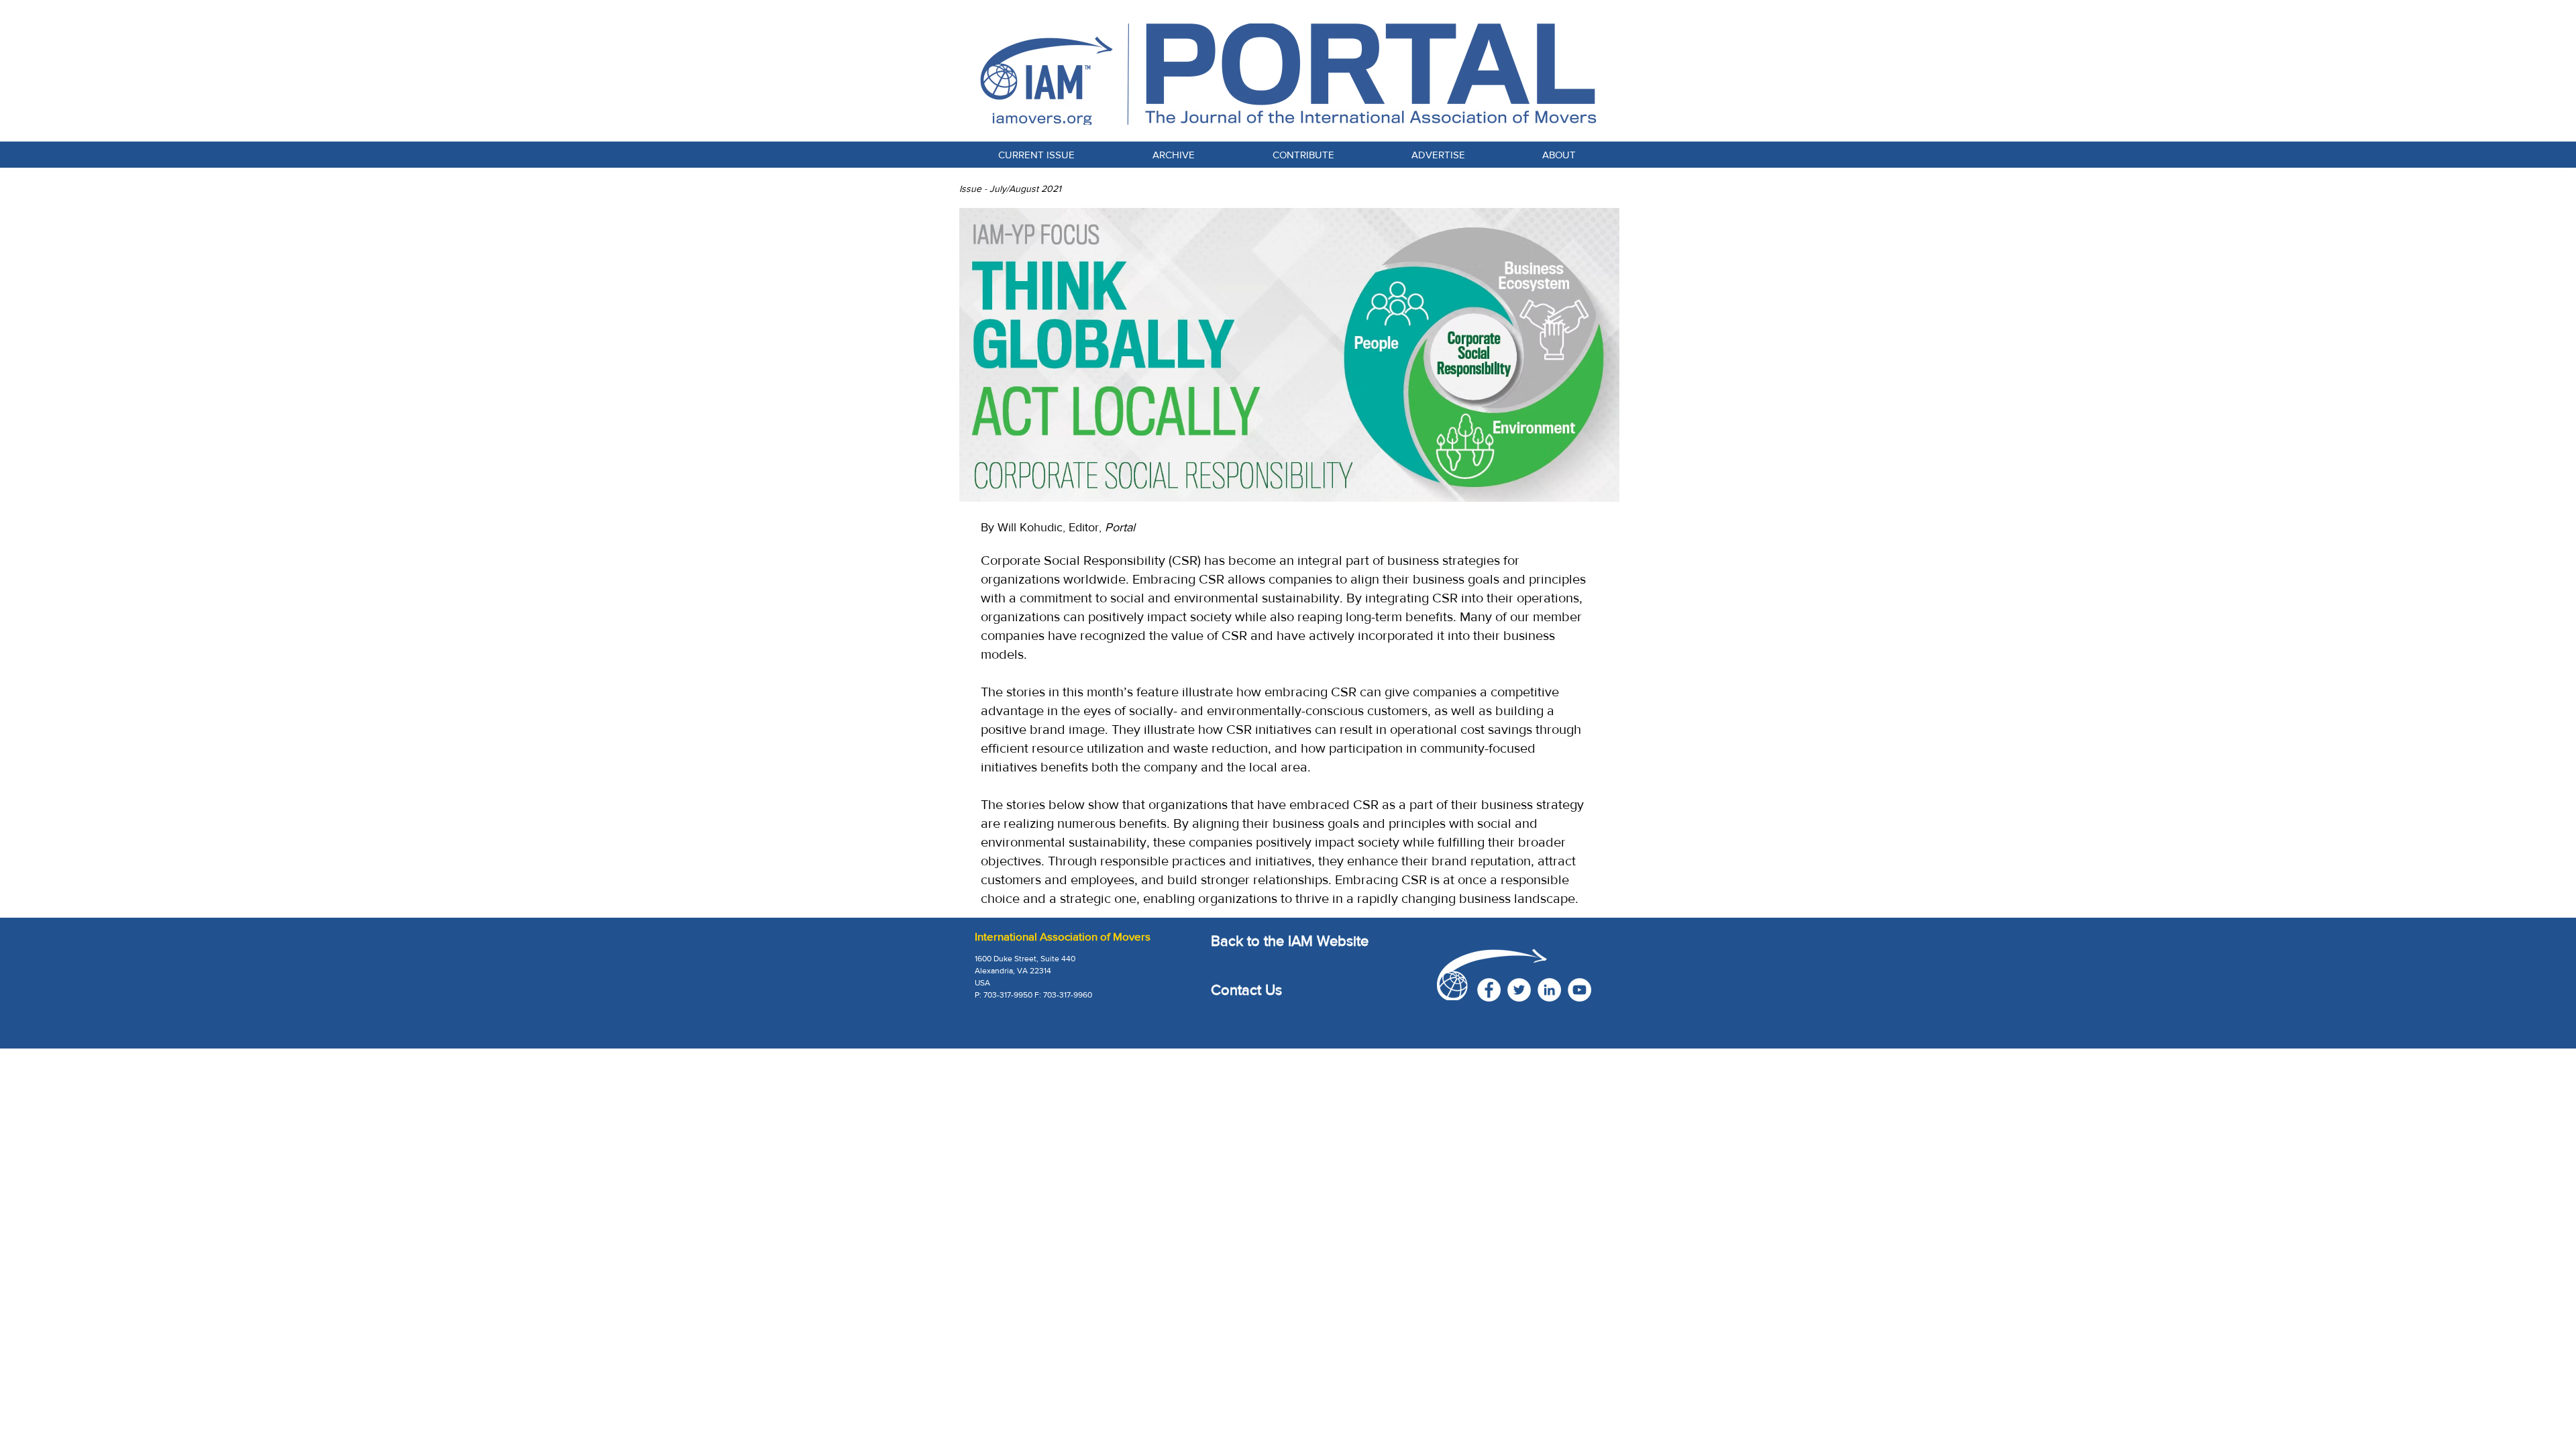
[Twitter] (1519, 990)
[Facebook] (1489, 990)
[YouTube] (1579, 990)
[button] (1303, 155)
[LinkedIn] (1549, 990)
